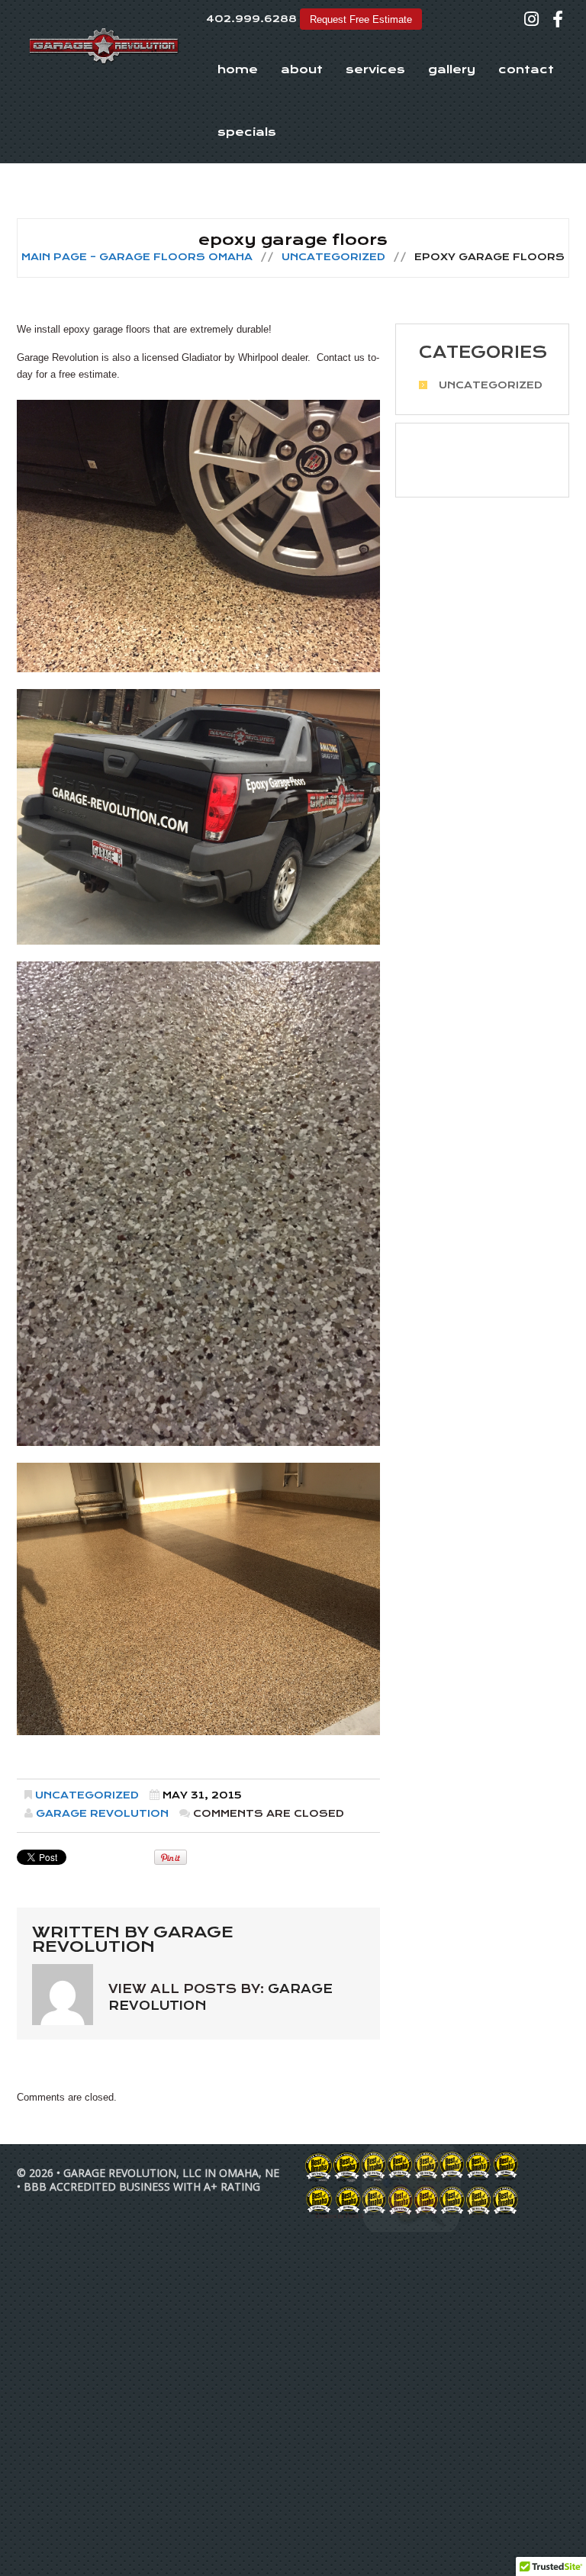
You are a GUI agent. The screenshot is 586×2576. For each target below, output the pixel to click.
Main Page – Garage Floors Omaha (137, 257)
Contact (526, 69)
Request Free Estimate (361, 19)
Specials (247, 132)
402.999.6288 (251, 19)
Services (375, 69)
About (302, 69)
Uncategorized (333, 257)
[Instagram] (531, 19)
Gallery (452, 69)
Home (238, 69)
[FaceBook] (558, 19)
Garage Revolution (102, 1813)
